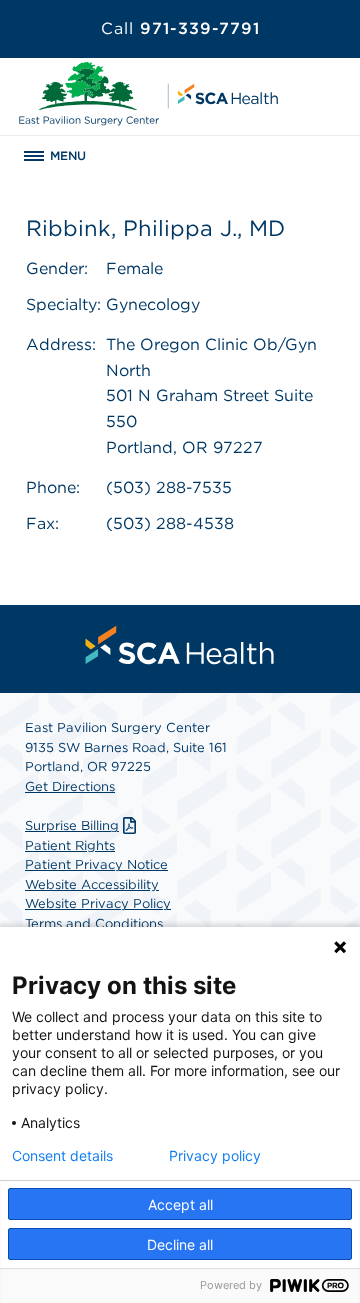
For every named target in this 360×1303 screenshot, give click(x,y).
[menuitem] (180, 645)
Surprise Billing (72, 825)
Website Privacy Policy (98, 903)
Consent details (62, 1156)
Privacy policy (215, 1156)
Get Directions (70, 786)
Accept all (180, 1204)
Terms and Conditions (94, 923)
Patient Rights (70, 845)
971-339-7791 (180, 28)
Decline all (180, 1244)
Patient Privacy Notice (96, 864)
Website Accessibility (92, 884)
